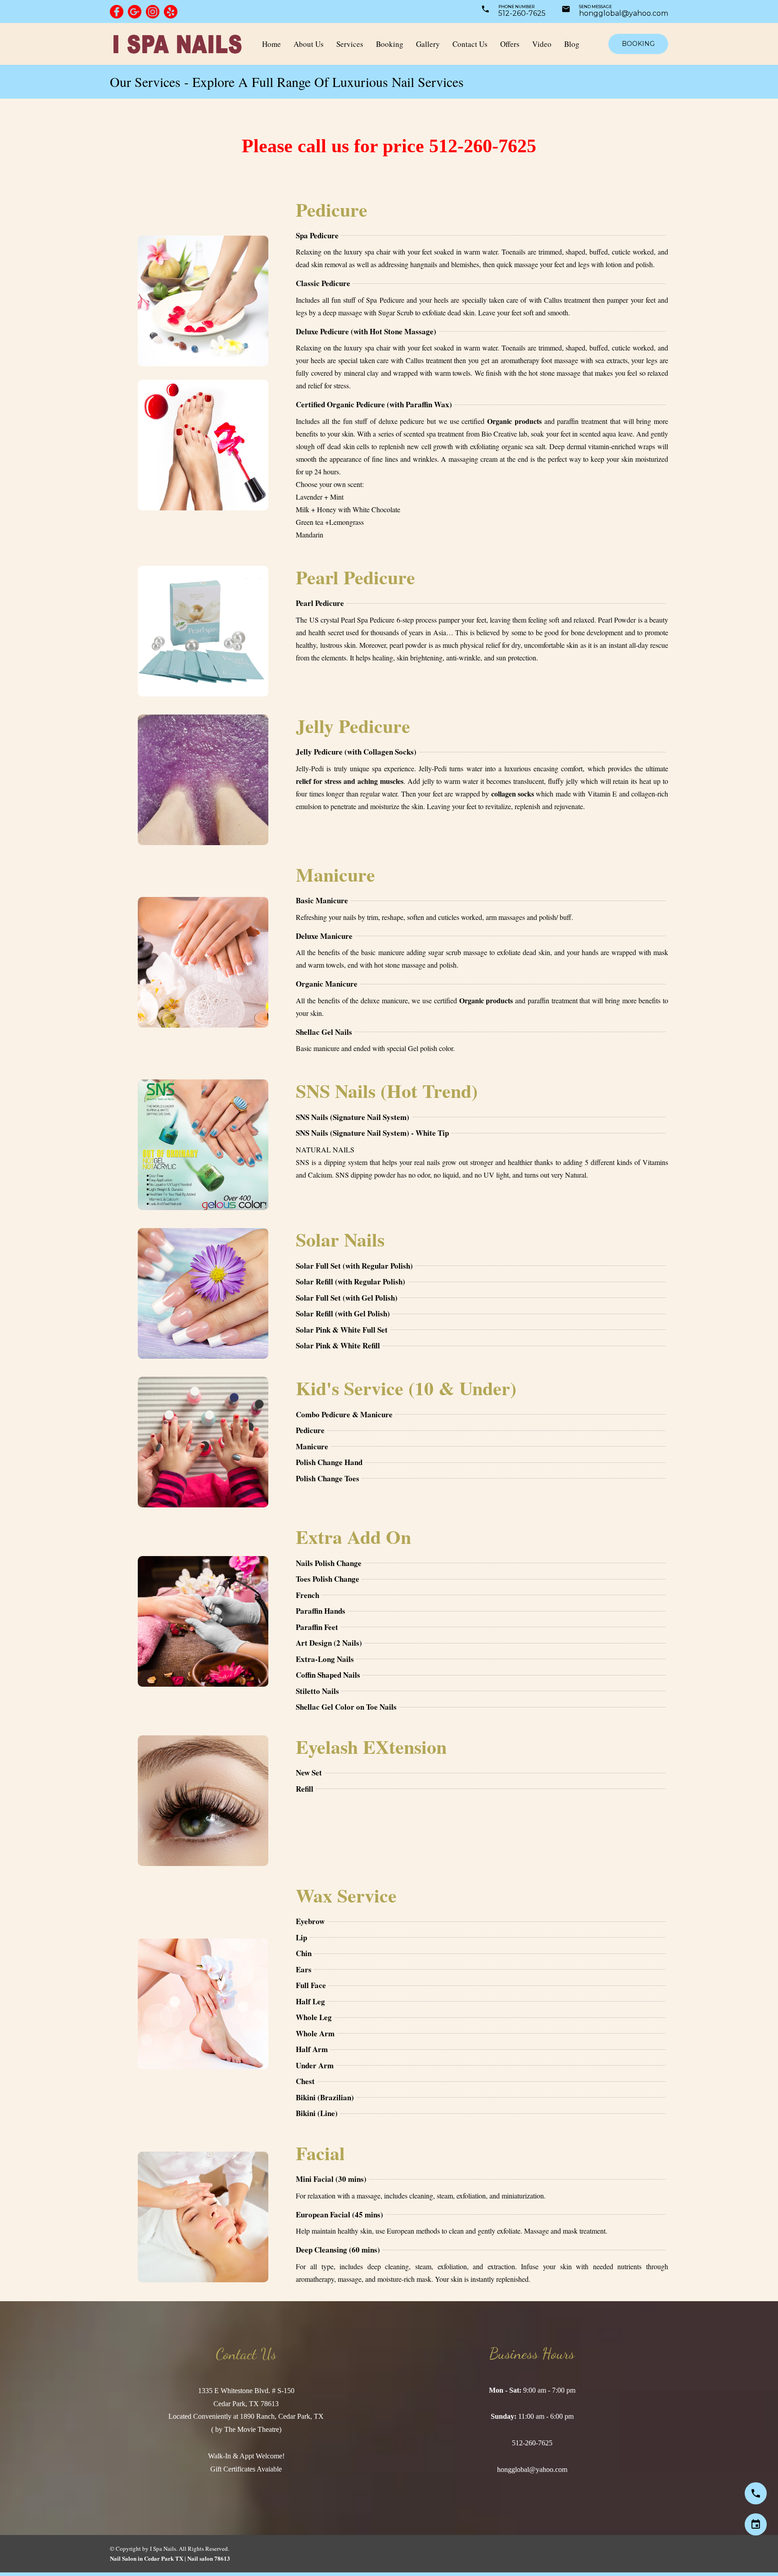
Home (271, 44)
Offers (510, 44)
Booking (390, 44)
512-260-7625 (522, 13)
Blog (572, 44)
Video (542, 44)
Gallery (428, 44)
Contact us (470, 44)
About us (309, 44)
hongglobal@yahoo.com (624, 13)
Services (350, 44)
